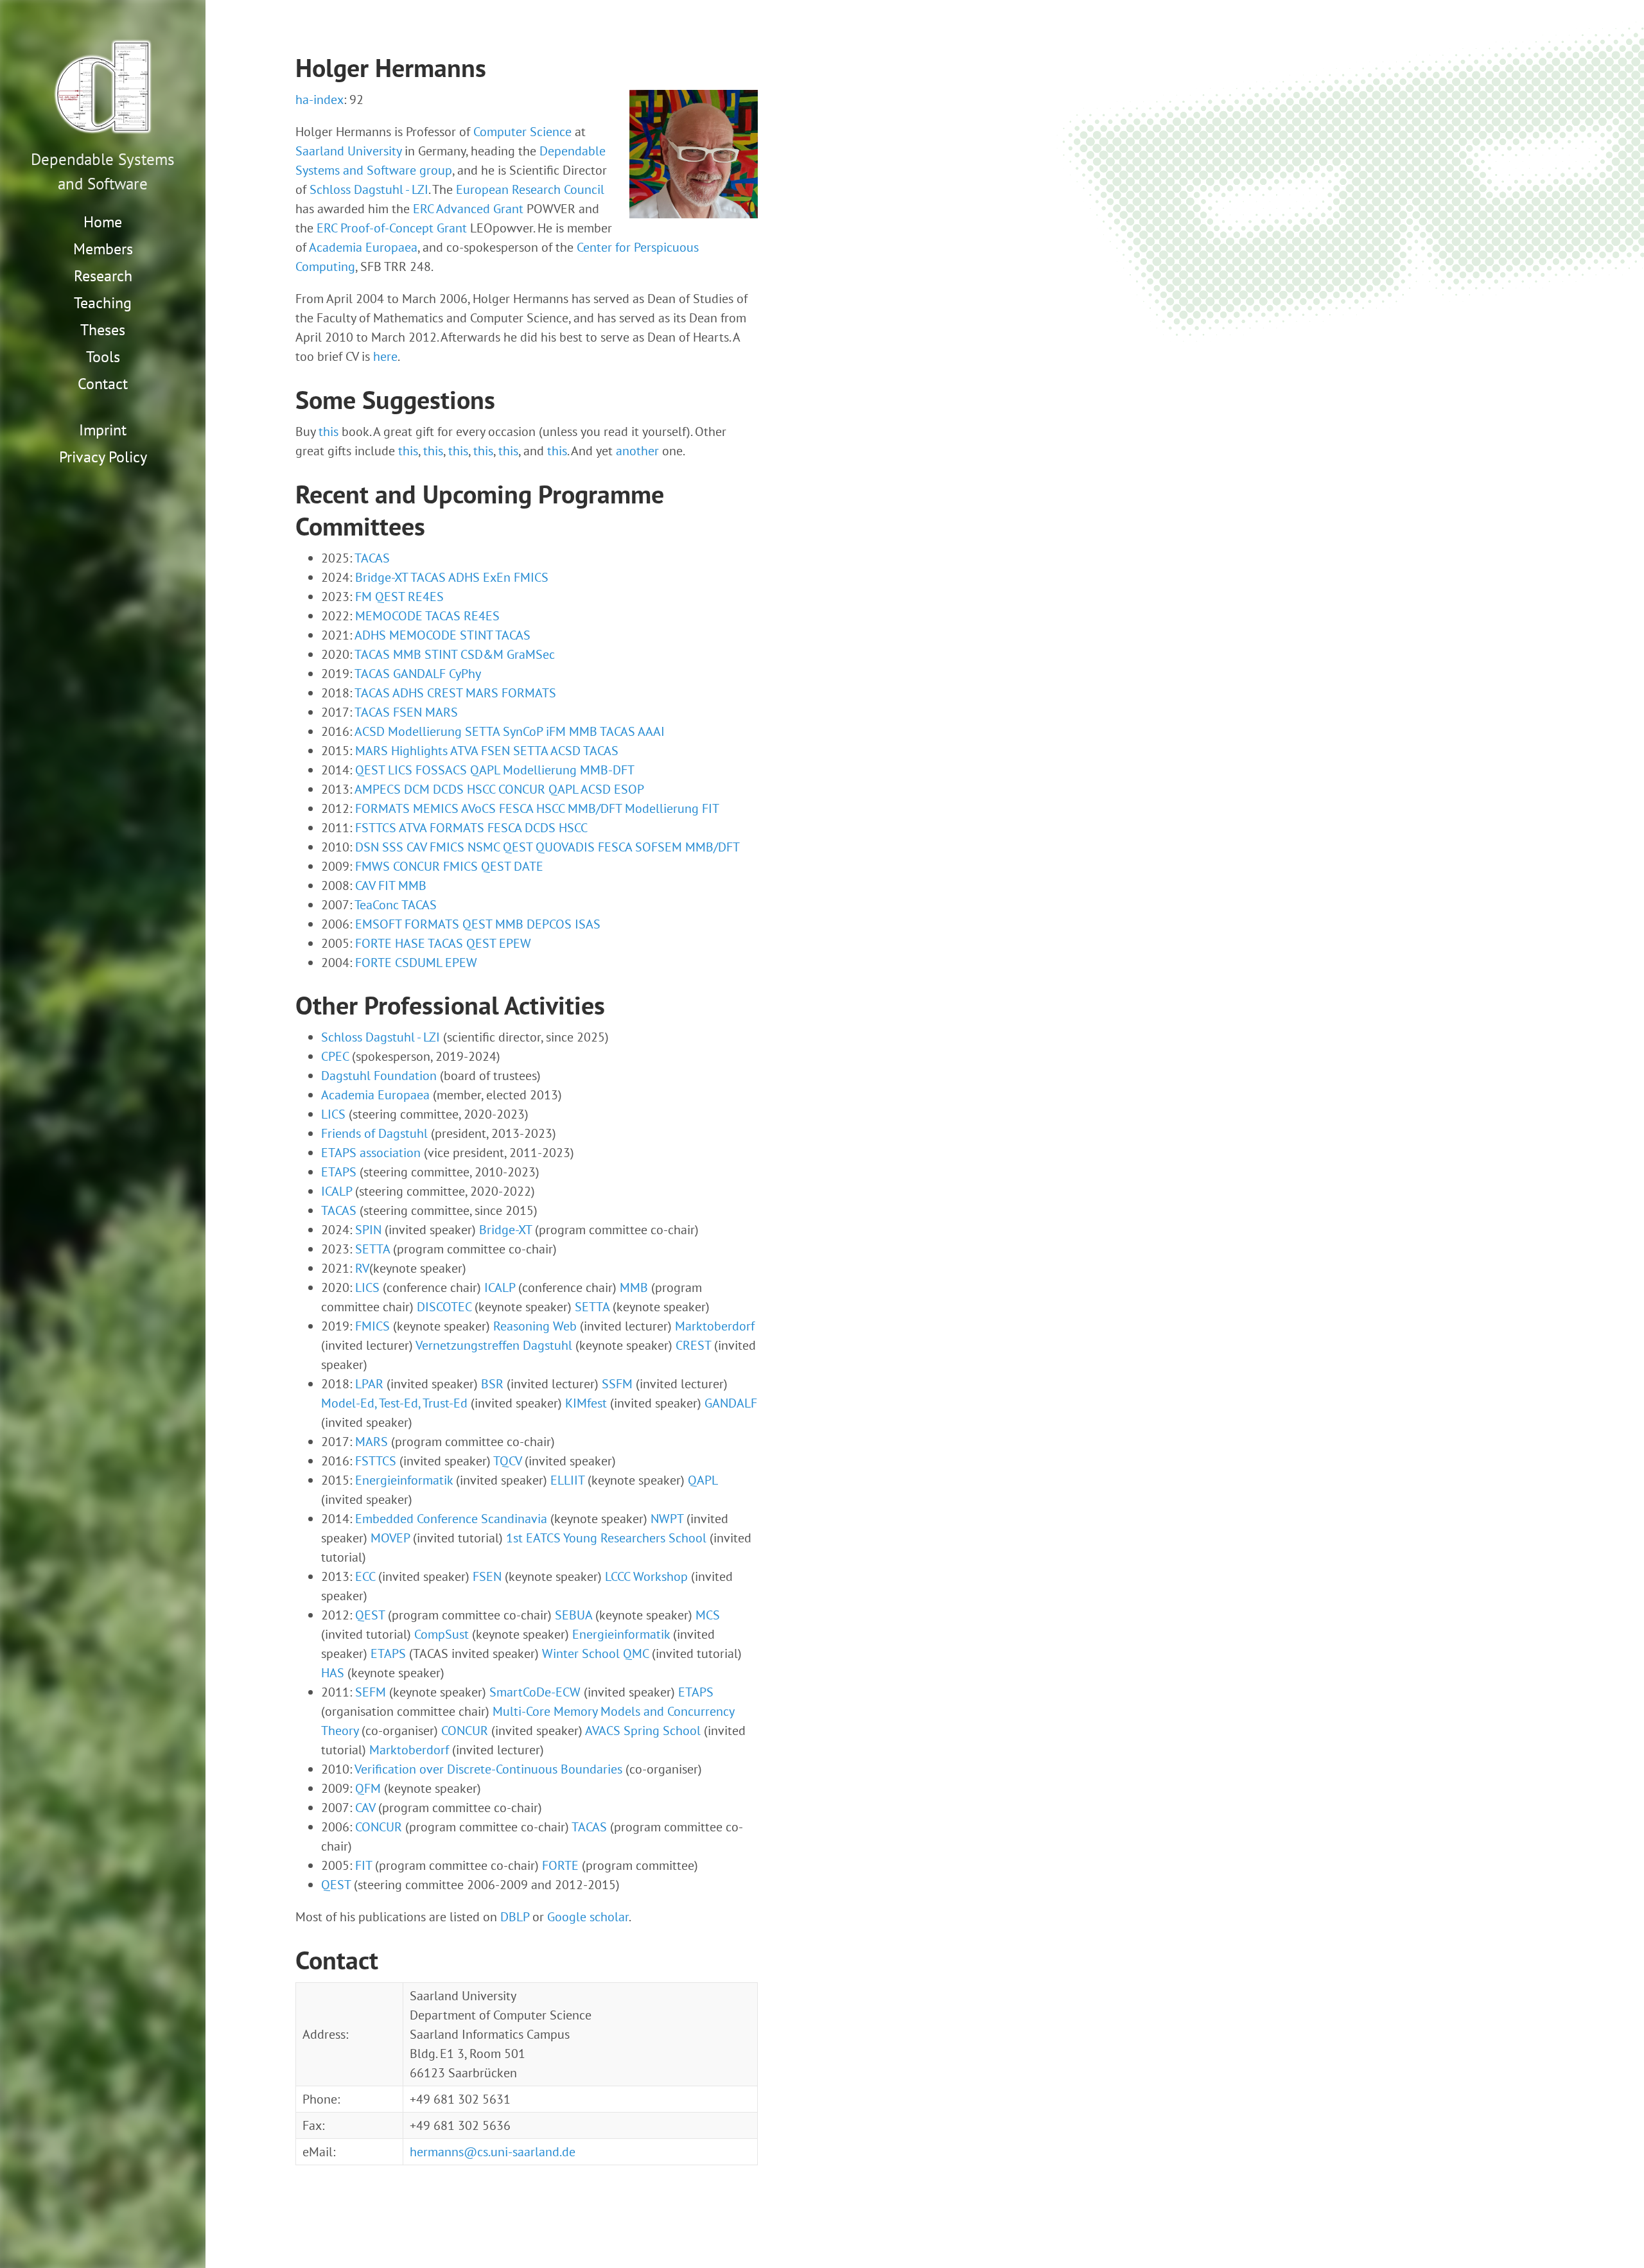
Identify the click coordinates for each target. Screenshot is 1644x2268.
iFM (556, 731)
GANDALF (419, 674)
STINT (476, 635)
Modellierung (425, 731)
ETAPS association (371, 1153)
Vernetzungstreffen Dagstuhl (494, 1345)
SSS (393, 847)
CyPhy (465, 674)
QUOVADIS (565, 847)
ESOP (629, 789)
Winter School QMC (595, 1653)
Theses (103, 330)
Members (103, 249)
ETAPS (339, 1172)
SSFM (617, 1384)
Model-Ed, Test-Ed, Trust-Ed (394, 1403)
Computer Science (522, 132)
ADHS (464, 577)
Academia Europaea (363, 247)
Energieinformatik (404, 1480)
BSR (492, 1384)
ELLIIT (567, 1480)
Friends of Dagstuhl (374, 1133)
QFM (368, 1788)
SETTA (482, 731)
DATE (529, 866)
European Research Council (530, 189)
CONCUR (522, 789)
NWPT (667, 1519)
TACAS (372, 558)
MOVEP (390, 1538)
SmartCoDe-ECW (535, 1692)
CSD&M (482, 654)
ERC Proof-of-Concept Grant (392, 228)
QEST (390, 597)
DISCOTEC (444, 1307)
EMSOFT (378, 924)
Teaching (103, 303)
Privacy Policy (103, 457)
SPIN (368, 1230)
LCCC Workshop (646, 1576)
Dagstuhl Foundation (379, 1076)
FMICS (531, 577)
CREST (445, 693)
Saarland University (348, 151)
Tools (103, 357)
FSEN (407, 712)
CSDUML (418, 963)
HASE (410, 943)
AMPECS (378, 789)
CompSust (442, 1634)
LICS (400, 770)
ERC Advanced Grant (468, 209)
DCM (417, 789)
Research (103, 276)
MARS (482, 693)
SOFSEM (659, 847)
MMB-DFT (607, 770)
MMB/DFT (595, 808)
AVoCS (478, 808)
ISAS (588, 924)
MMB (407, 654)
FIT (711, 808)
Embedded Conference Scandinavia (451, 1519)
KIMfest (586, 1403)
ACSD (370, 731)
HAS (333, 1673)
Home (103, 222)
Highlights (419, 751)
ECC (365, 1576)
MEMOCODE (389, 616)
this (328, 432)
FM (363, 597)
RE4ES (426, 597)
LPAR (369, 1384)
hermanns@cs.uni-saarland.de (493, 2152)
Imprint (103, 430)
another (637, 451)
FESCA (516, 808)
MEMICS (436, 808)
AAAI (651, 731)
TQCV (507, 1461)
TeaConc (377, 905)
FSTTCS (376, 828)
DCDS (448, 789)
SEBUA (573, 1615)
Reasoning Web (535, 1326)
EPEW (515, 943)
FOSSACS (441, 770)
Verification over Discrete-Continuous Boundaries (488, 1769)
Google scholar (588, 1917)
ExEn (497, 577)
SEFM (371, 1692)
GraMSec (531, 654)
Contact (103, 384)
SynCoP (523, 731)
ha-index (319, 100)
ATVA (464, 751)
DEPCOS (549, 924)
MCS (708, 1615)
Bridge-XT (381, 577)
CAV (416, 847)
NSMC (484, 847)
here (385, 356)
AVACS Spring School (643, 1731)
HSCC (481, 789)
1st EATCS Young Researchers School (606, 1538)
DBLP (515, 1917)
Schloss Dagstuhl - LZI (369, 189)
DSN (367, 847)
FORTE (373, 943)
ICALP (337, 1191)
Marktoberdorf (715, 1326)
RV (362, 1268)
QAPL (485, 770)
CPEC (335, 1056)
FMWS (372, 866)
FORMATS (529, 693)
